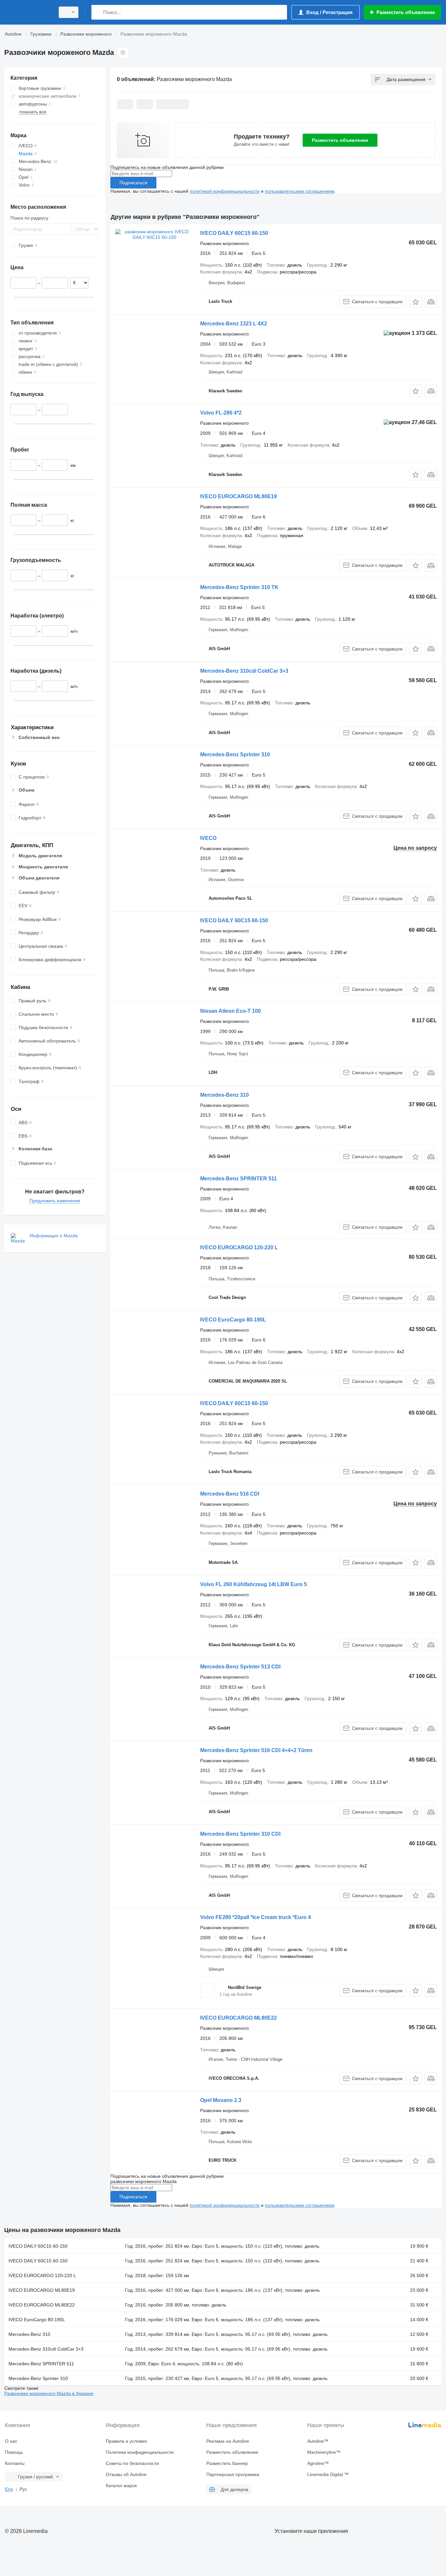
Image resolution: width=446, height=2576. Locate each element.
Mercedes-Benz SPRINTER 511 (239, 1179)
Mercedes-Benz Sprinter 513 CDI (240, 1667)
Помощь (14, 2452)
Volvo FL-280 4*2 (221, 413)
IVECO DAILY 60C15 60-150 (234, 233)
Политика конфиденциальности (140, 2452)
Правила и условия (126, 2441)
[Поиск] (98, 12)
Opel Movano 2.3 (221, 2100)
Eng (9, 2489)
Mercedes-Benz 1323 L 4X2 (234, 324)
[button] (415, 302)
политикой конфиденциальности (225, 191)
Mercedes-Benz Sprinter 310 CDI (240, 1834)
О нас (11, 2441)
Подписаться (133, 183)
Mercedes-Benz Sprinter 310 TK (239, 587)
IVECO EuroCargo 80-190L (233, 1320)
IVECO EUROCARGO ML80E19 (239, 496)
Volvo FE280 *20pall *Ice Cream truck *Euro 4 (255, 1917)
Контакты (15, 2463)
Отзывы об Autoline (126, 2474)
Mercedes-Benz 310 (224, 1095)
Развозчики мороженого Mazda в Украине (49, 2393)
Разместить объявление (340, 140)
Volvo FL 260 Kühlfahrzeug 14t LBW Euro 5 (254, 1584)
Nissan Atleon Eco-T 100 (231, 1011)
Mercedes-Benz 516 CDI (230, 1494)
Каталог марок (121, 2486)
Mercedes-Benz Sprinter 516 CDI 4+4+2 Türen (256, 1750)
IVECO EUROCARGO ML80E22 (239, 2018)
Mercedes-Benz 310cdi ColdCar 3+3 (244, 671)
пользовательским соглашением (300, 191)
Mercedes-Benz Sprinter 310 (235, 755)
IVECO (208, 838)
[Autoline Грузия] (28, 12)
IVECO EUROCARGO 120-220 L (239, 1247)
